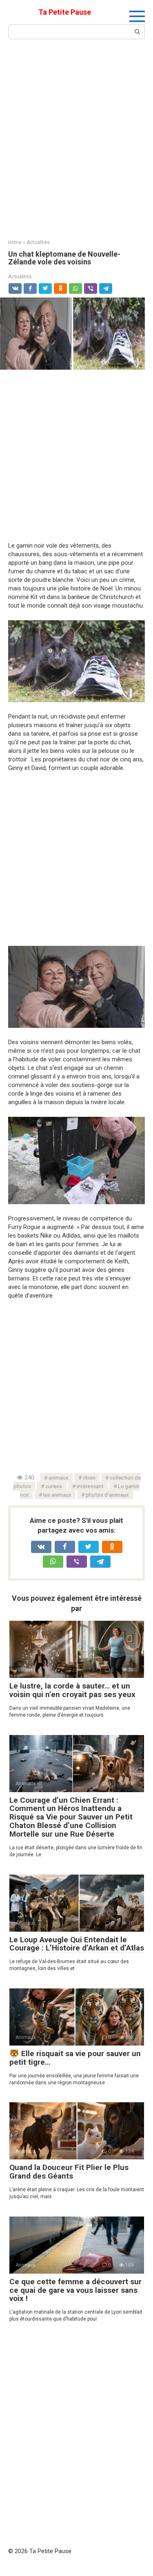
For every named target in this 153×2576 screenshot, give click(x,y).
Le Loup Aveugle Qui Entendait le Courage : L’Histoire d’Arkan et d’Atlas (77, 1944)
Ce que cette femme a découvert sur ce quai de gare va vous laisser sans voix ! (75, 2290)
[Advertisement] (76, 138)
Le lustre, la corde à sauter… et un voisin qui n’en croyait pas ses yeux (72, 1690)
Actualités (20, 276)
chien (89, 1478)
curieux (54, 1486)
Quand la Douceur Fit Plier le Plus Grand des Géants (69, 2172)
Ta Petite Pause (65, 12)
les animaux (57, 1495)
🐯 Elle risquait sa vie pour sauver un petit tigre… (75, 2058)
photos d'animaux (107, 1495)
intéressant (90, 1486)
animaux (59, 1478)
